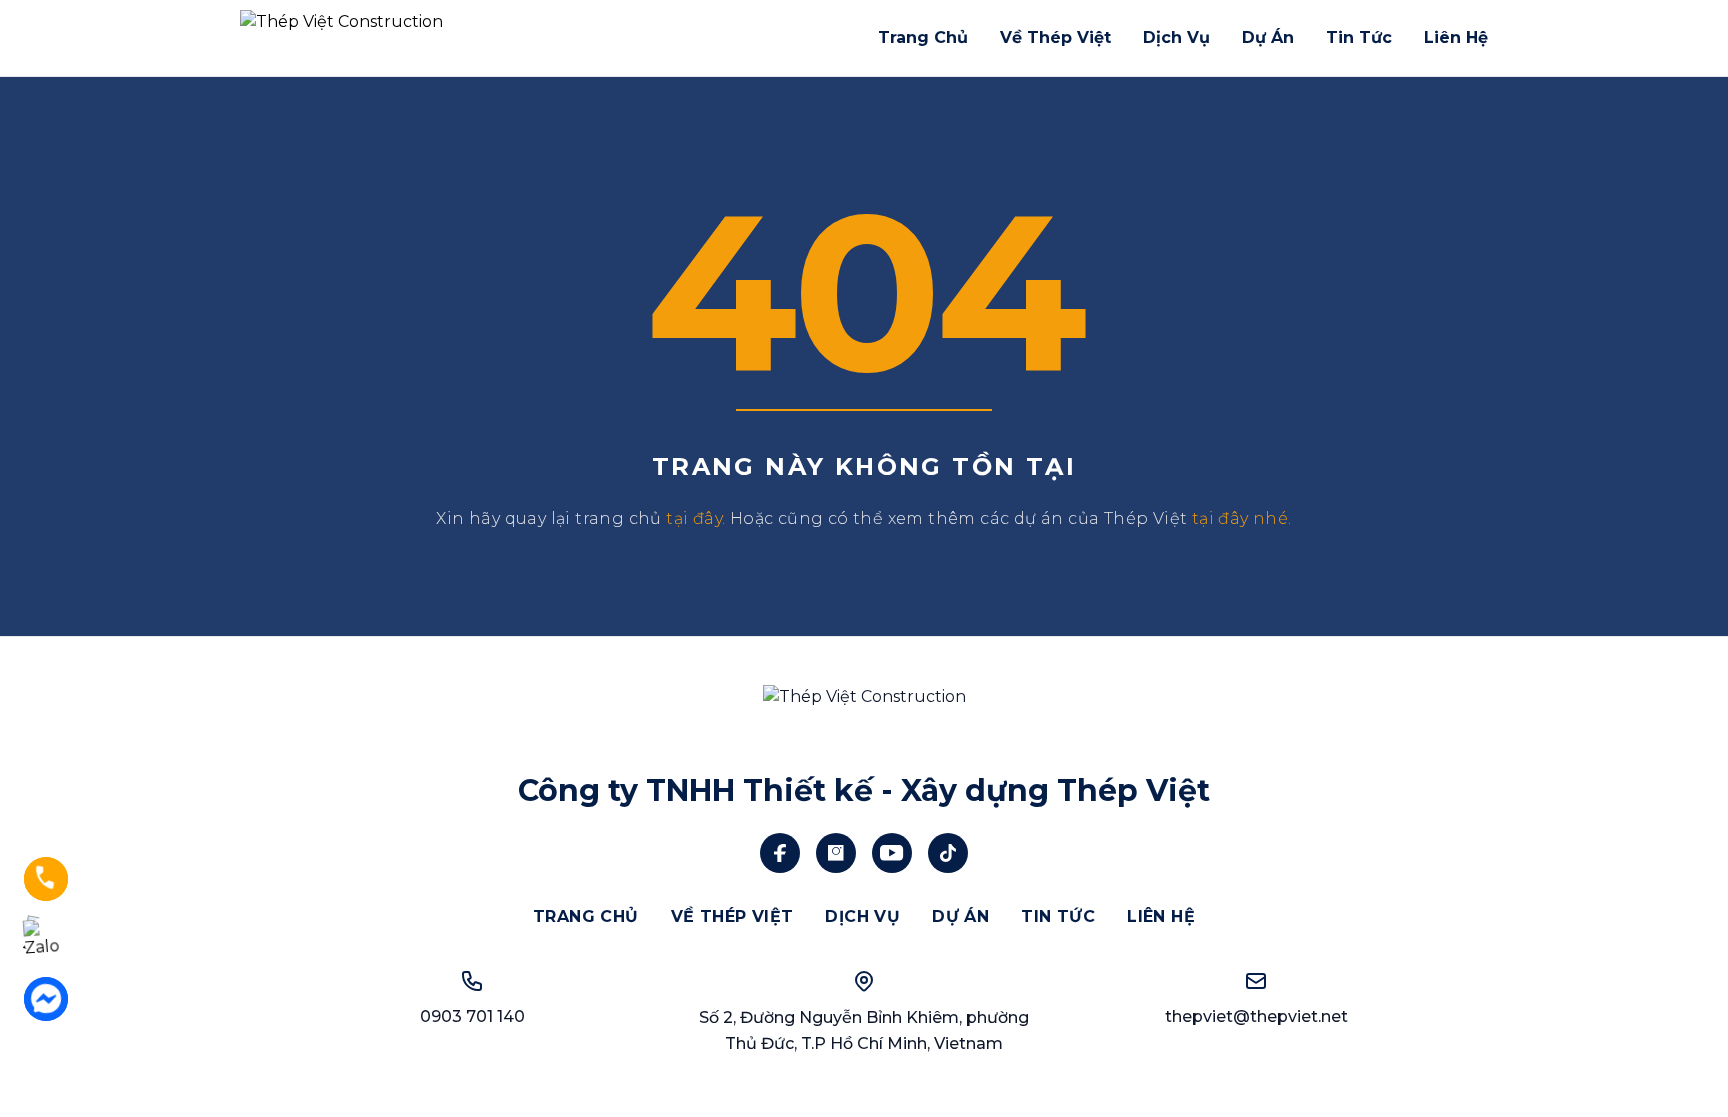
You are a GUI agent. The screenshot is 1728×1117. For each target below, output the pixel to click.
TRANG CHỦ (586, 916)
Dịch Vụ (1176, 37)
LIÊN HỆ (1161, 916)
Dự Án (1268, 37)
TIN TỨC (1058, 916)
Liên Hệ (1456, 37)
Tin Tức (1359, 37)
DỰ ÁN (960, 916)
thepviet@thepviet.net (1256, 1016)
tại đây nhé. (1242, 518)
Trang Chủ (923, 37)
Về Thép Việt (1055, 37)
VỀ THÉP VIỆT (732, 916)
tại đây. (695, 518)
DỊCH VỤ (862, 916)
